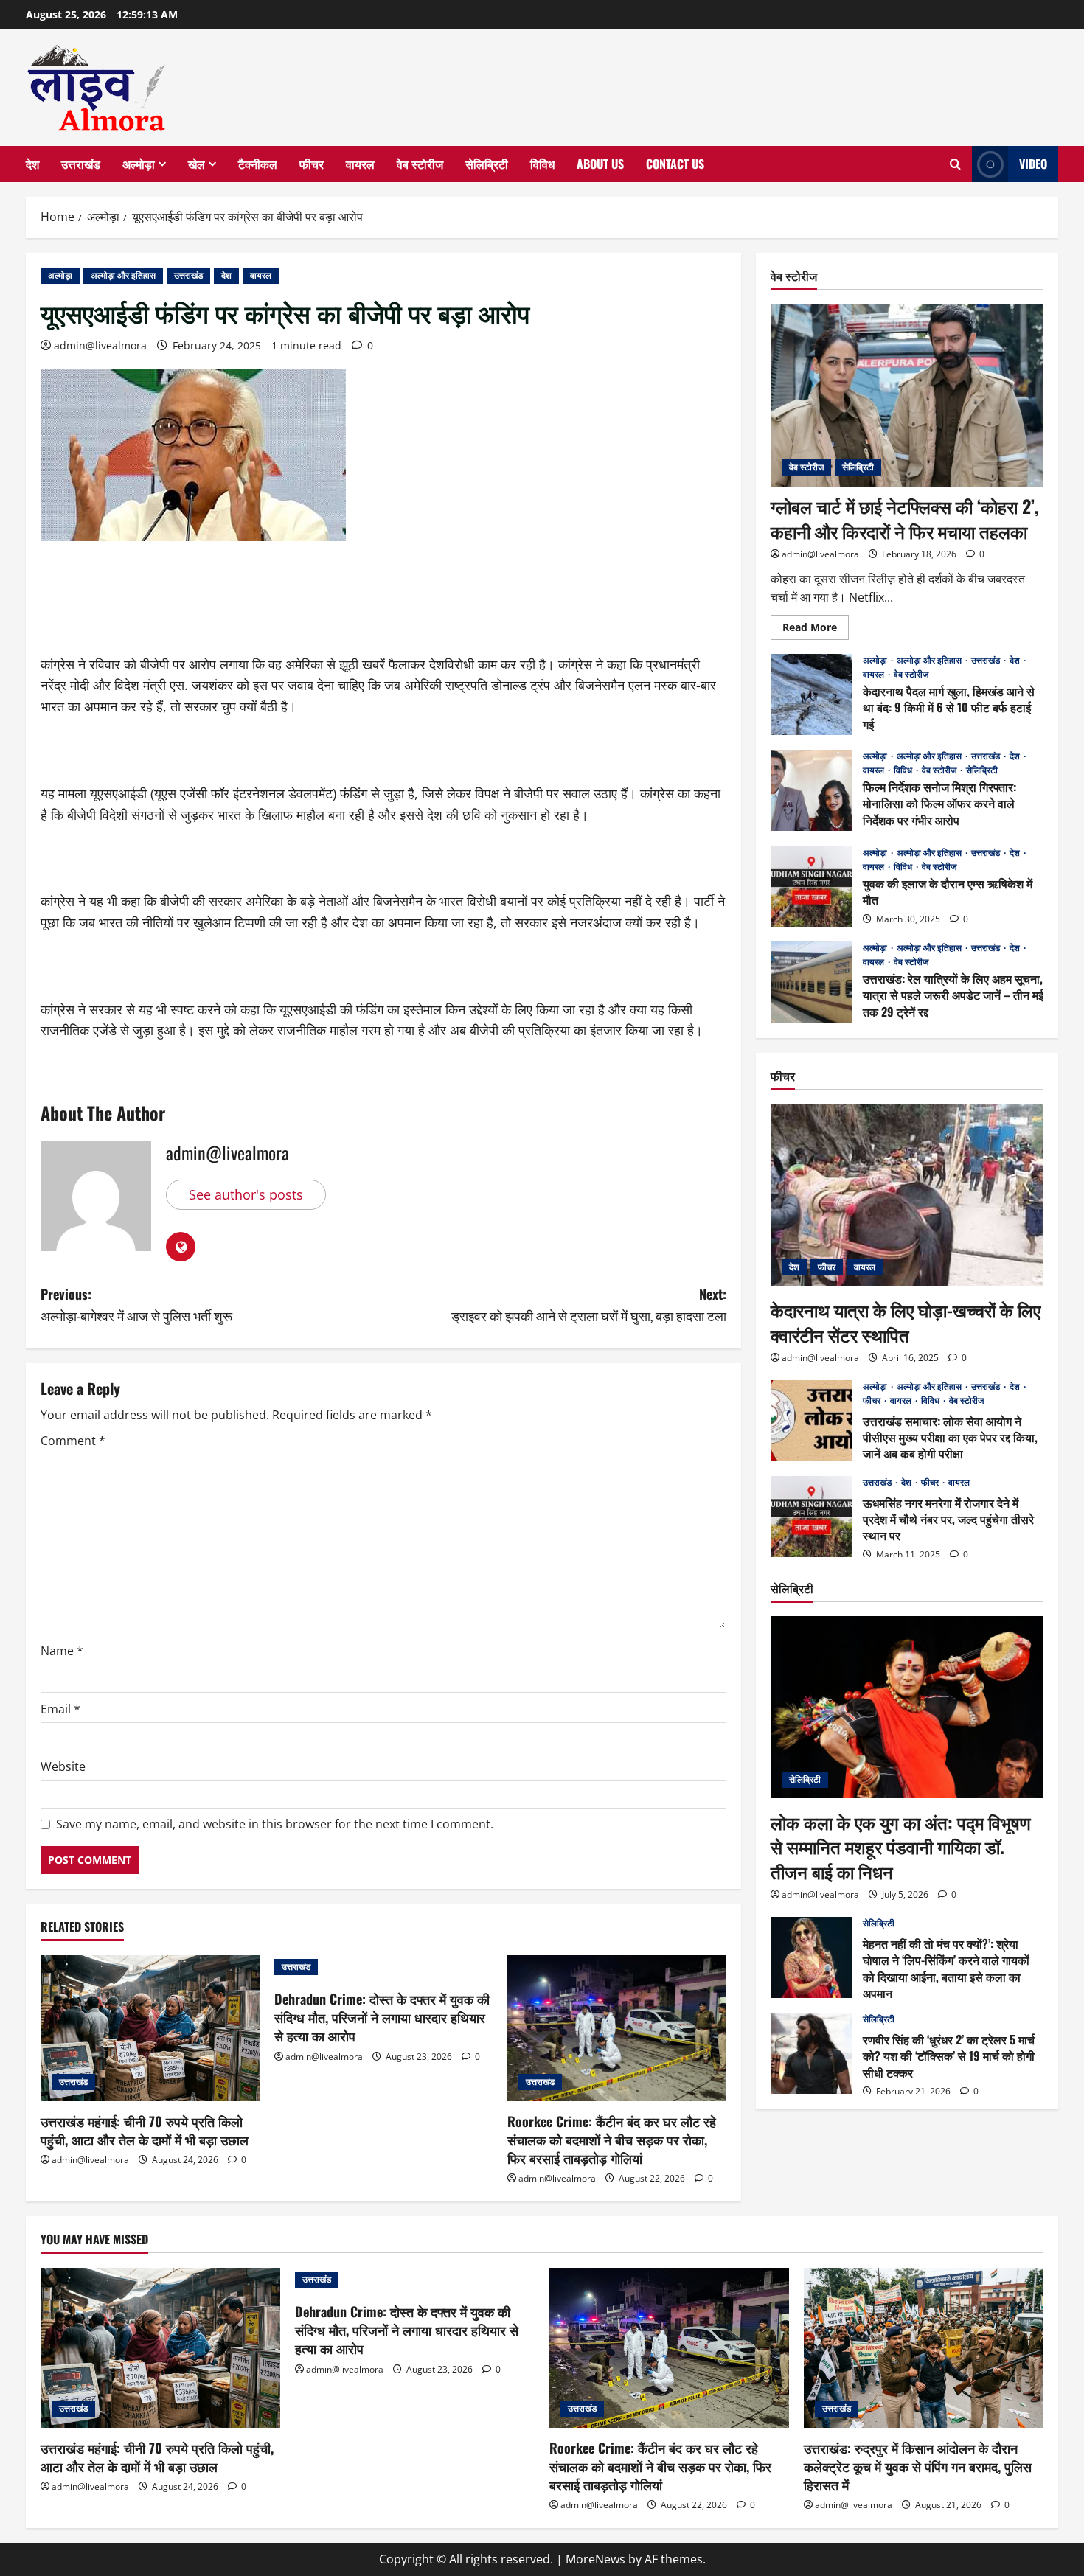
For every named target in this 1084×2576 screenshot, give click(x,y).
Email (60, 1709)
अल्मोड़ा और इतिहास (123, 275)
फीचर (312, 164)
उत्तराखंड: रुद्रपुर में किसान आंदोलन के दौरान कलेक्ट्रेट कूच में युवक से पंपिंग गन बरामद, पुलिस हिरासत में (918, 2466)
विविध (542, 164)
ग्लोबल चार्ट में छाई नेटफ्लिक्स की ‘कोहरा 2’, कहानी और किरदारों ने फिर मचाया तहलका (905, 518)
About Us (600, 164)
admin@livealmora (100, 345)
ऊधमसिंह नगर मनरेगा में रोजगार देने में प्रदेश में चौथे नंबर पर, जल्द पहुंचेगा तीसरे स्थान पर (811, 1517)
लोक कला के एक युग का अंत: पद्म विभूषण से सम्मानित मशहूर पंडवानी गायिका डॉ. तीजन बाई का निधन (901, 1846)
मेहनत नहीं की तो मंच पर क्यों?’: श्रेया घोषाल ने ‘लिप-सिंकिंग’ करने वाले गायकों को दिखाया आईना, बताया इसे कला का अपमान (811, 1957)
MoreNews (595, 2559)
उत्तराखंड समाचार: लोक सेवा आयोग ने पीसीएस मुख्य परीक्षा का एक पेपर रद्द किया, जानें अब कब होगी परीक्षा (811, 1421)
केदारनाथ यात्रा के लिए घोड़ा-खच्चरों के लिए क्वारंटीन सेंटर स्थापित (906, 1321)
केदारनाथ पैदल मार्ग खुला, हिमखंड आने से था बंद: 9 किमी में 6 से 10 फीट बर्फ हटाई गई (811, 695)
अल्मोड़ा (139, 164)
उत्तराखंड (81, 164)
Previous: (136, 1305)
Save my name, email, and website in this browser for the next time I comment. (275, 1824)
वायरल (360, 164)
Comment (73, 1441)
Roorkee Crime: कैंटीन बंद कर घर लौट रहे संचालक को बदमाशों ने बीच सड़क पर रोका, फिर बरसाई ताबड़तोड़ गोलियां (612, 2140)
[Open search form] (955, 164)
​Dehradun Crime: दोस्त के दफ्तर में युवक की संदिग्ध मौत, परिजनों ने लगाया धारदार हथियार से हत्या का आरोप (382, 2017)
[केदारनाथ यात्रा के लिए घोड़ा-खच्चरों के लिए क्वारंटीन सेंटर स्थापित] (907, 1195)
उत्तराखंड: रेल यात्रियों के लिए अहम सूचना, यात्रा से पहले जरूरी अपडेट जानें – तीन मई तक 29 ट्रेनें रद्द (811, 982)
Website (63, 1766)
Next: (589, 1305)
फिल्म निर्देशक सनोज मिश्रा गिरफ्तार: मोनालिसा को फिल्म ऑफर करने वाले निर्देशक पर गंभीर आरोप (811, 790)
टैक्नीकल (258, 164)
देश (32, 164)
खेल (197, 164)
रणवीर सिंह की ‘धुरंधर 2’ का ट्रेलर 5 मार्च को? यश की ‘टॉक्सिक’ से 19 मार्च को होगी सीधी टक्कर (811, 2053)
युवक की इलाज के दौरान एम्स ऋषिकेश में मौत (811, 886)
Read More (816, 629)
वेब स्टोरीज (420, 164)
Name (62, 1651)
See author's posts (246, 1194)
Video (1033, 164)
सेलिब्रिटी (487, 164)
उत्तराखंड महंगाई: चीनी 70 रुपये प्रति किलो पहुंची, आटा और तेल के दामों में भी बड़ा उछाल (145, 2130)
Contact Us (675, 164)
